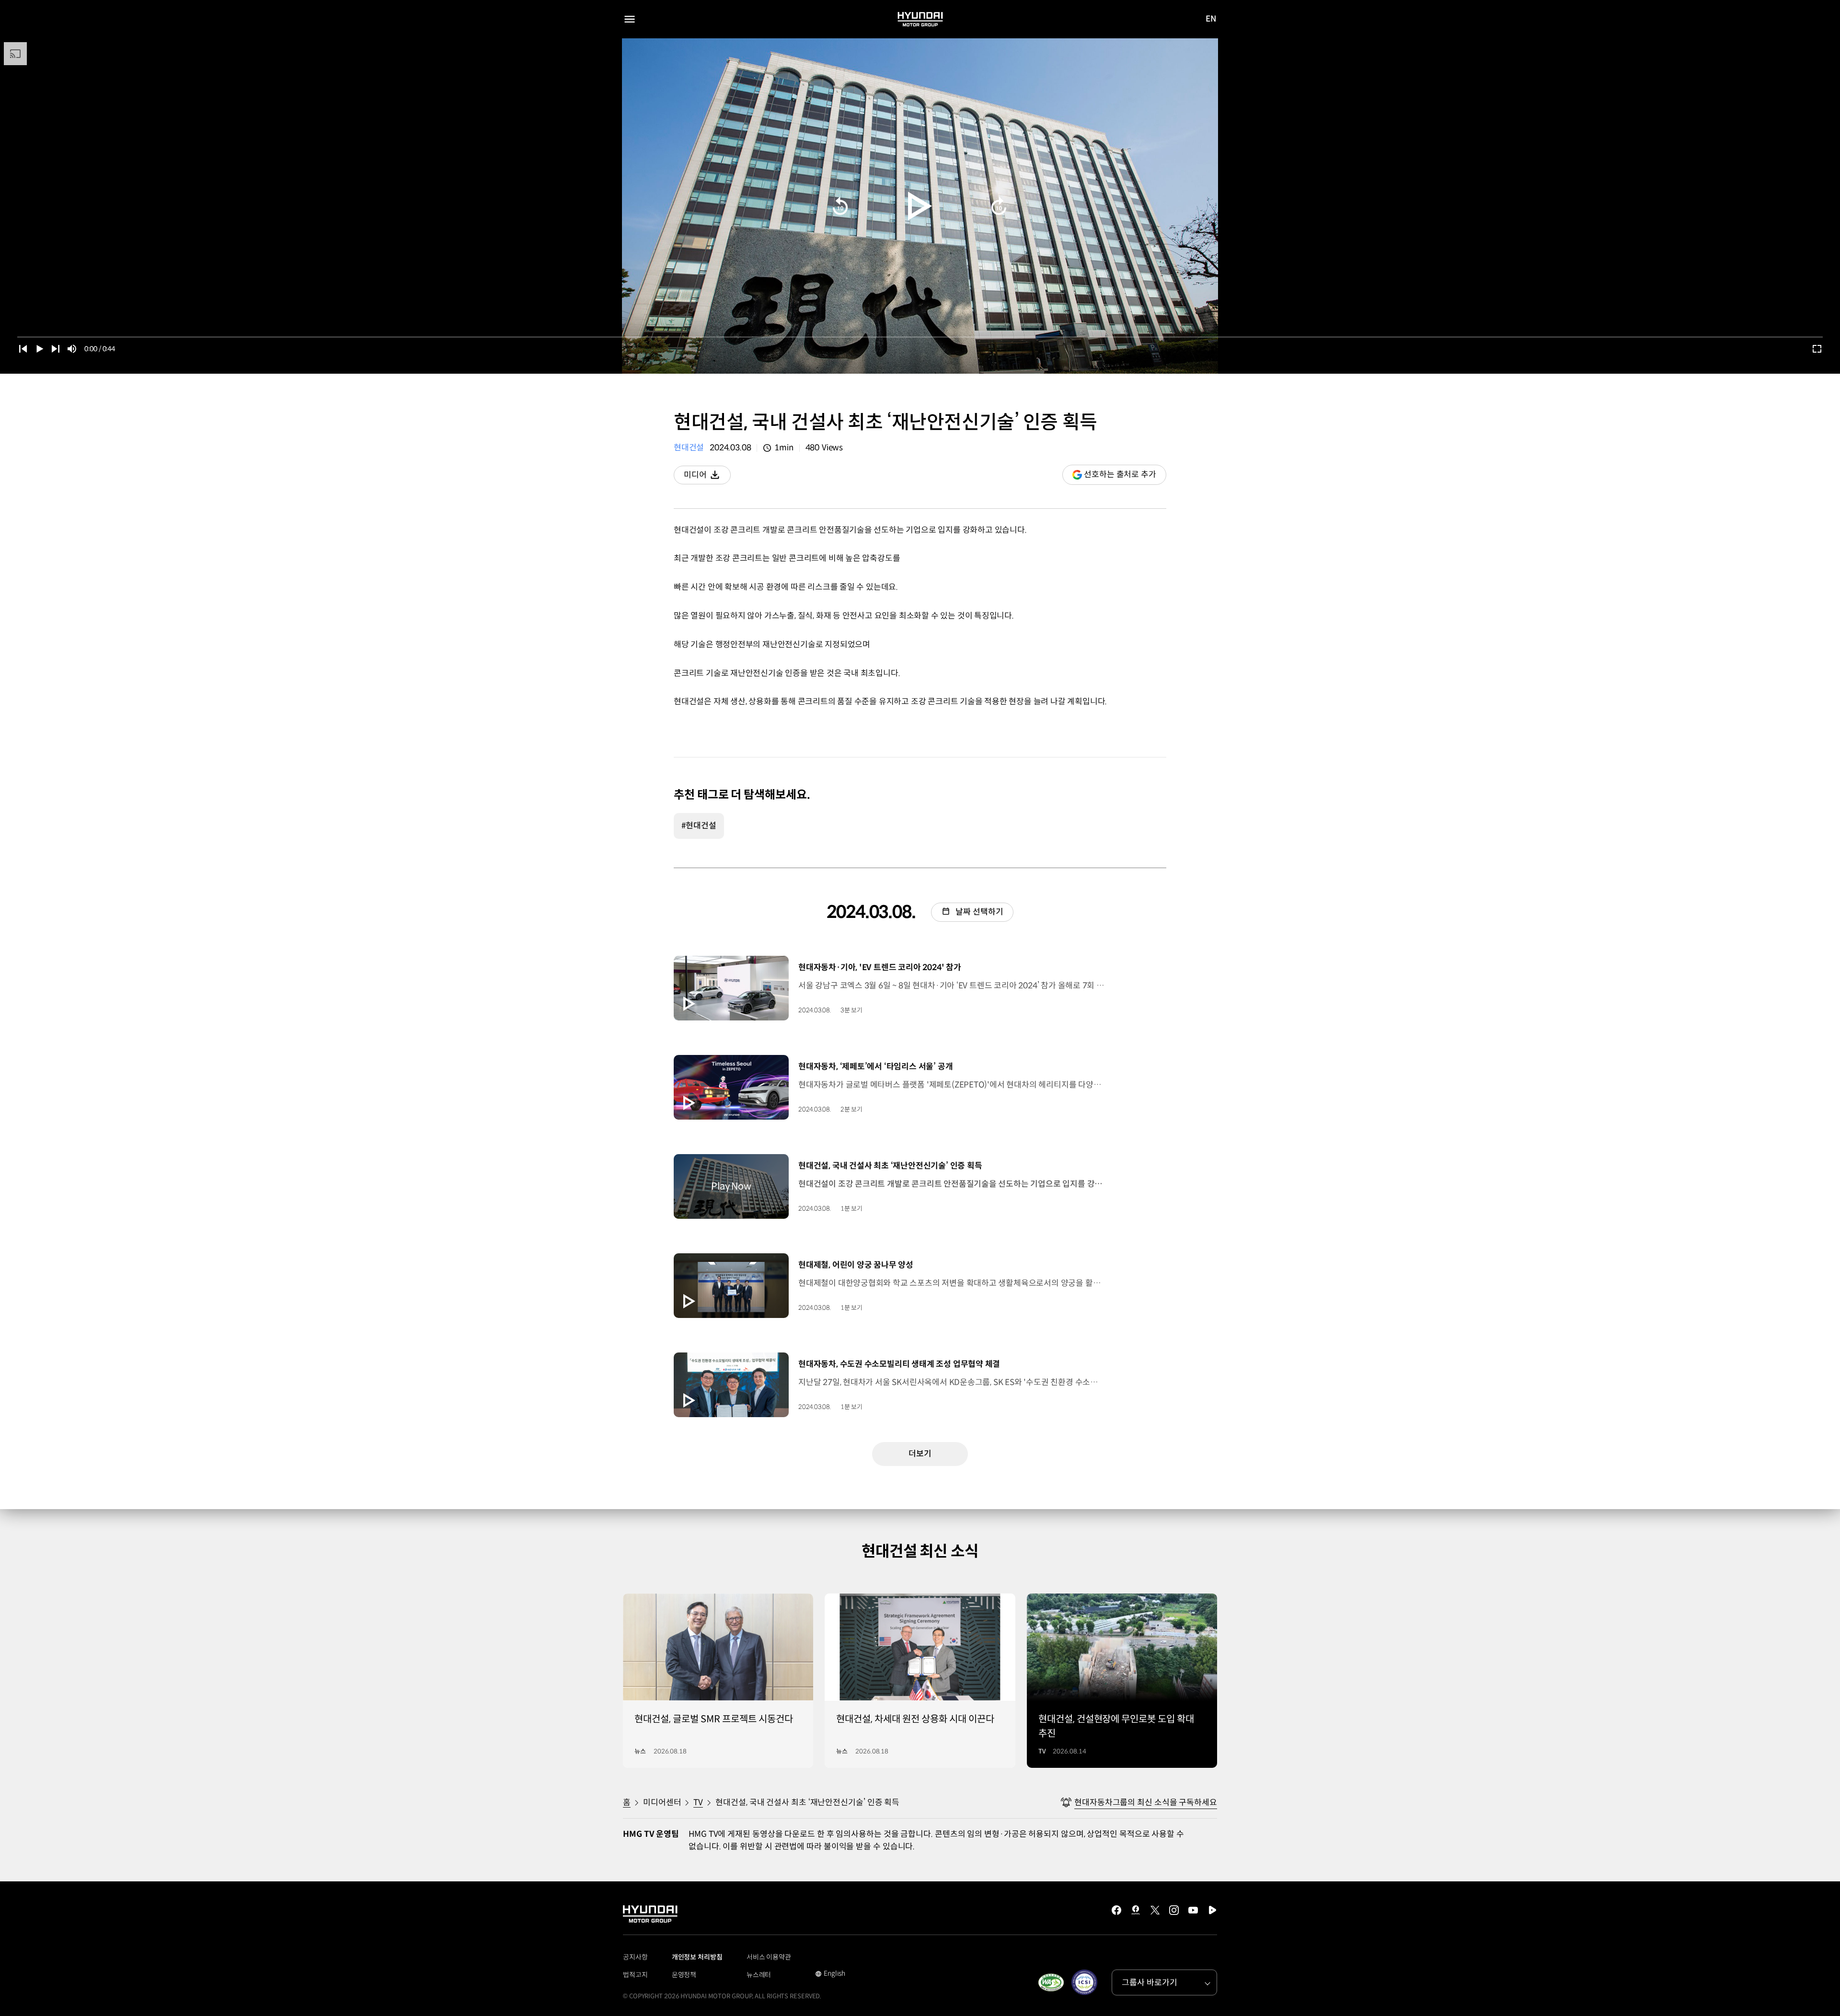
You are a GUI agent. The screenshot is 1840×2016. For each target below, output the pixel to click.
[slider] (920, 337)
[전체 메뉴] (630, 19)
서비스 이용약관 (769, 1957)
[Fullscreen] (1817, 349)
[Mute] (72, 349)
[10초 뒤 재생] (999, 206)
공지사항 (635, 1957)
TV (698, 1803)
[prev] (23, 349)
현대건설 (689, 448)
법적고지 (635, 1975)
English (830, 1974)
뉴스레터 (759, 1975)
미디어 (707, 477)
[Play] (920, 206)
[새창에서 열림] (1051, 1982)
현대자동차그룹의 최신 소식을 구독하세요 (1146, 1803)
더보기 (920, 1454)
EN (1211, 20)
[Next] (56, 349)
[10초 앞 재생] (840, 206)
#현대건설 (699, 826)
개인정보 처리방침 (697, 1957)
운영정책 (684, 1975)
